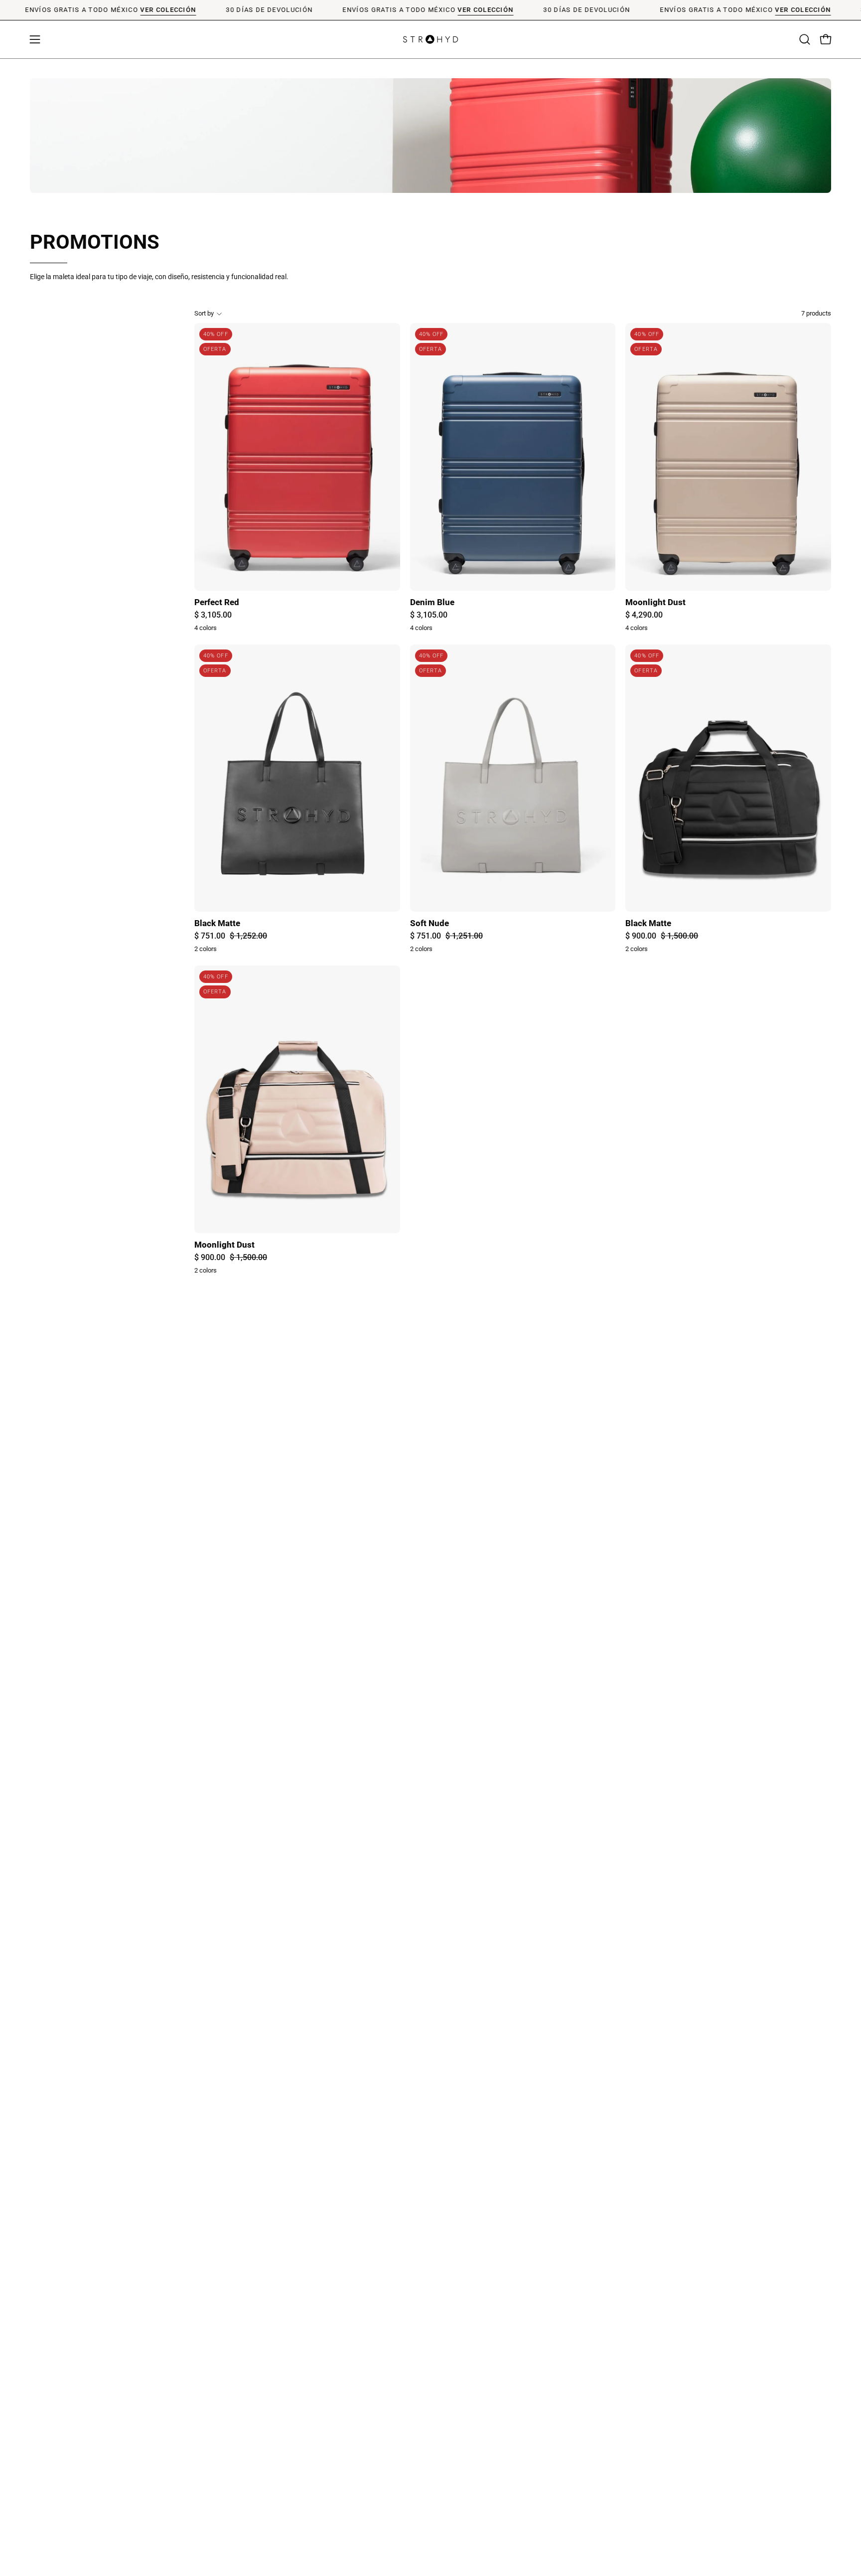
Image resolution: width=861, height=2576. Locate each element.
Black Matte (217, 923)
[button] (805, 39)
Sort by (204, 313)
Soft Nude (430, 923)
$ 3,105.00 (213, 615)
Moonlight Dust (655, 602)
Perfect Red (217, 602)
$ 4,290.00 (644, 615)
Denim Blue (432, 602)
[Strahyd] (430, 39)
